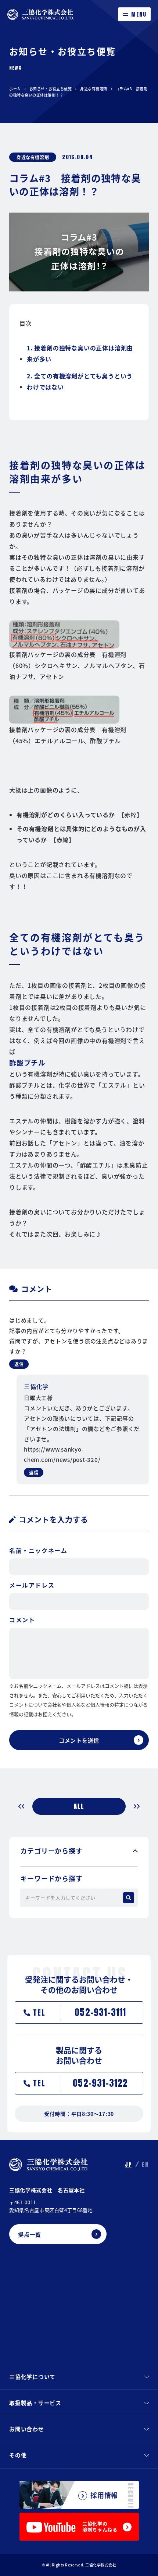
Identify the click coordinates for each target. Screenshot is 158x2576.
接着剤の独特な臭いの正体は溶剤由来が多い (80, 353)
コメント (22, 1620)
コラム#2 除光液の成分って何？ (133, 1806)
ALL (79, 1806)
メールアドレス (32, 1585)
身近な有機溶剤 (94, 89)
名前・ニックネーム (38, 1550)
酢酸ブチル (27, 1062)
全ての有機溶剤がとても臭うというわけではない (80, 381)
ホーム (15, 89)
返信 (19, 1364)
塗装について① (25, 1806)
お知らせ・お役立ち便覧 (51, 89)
